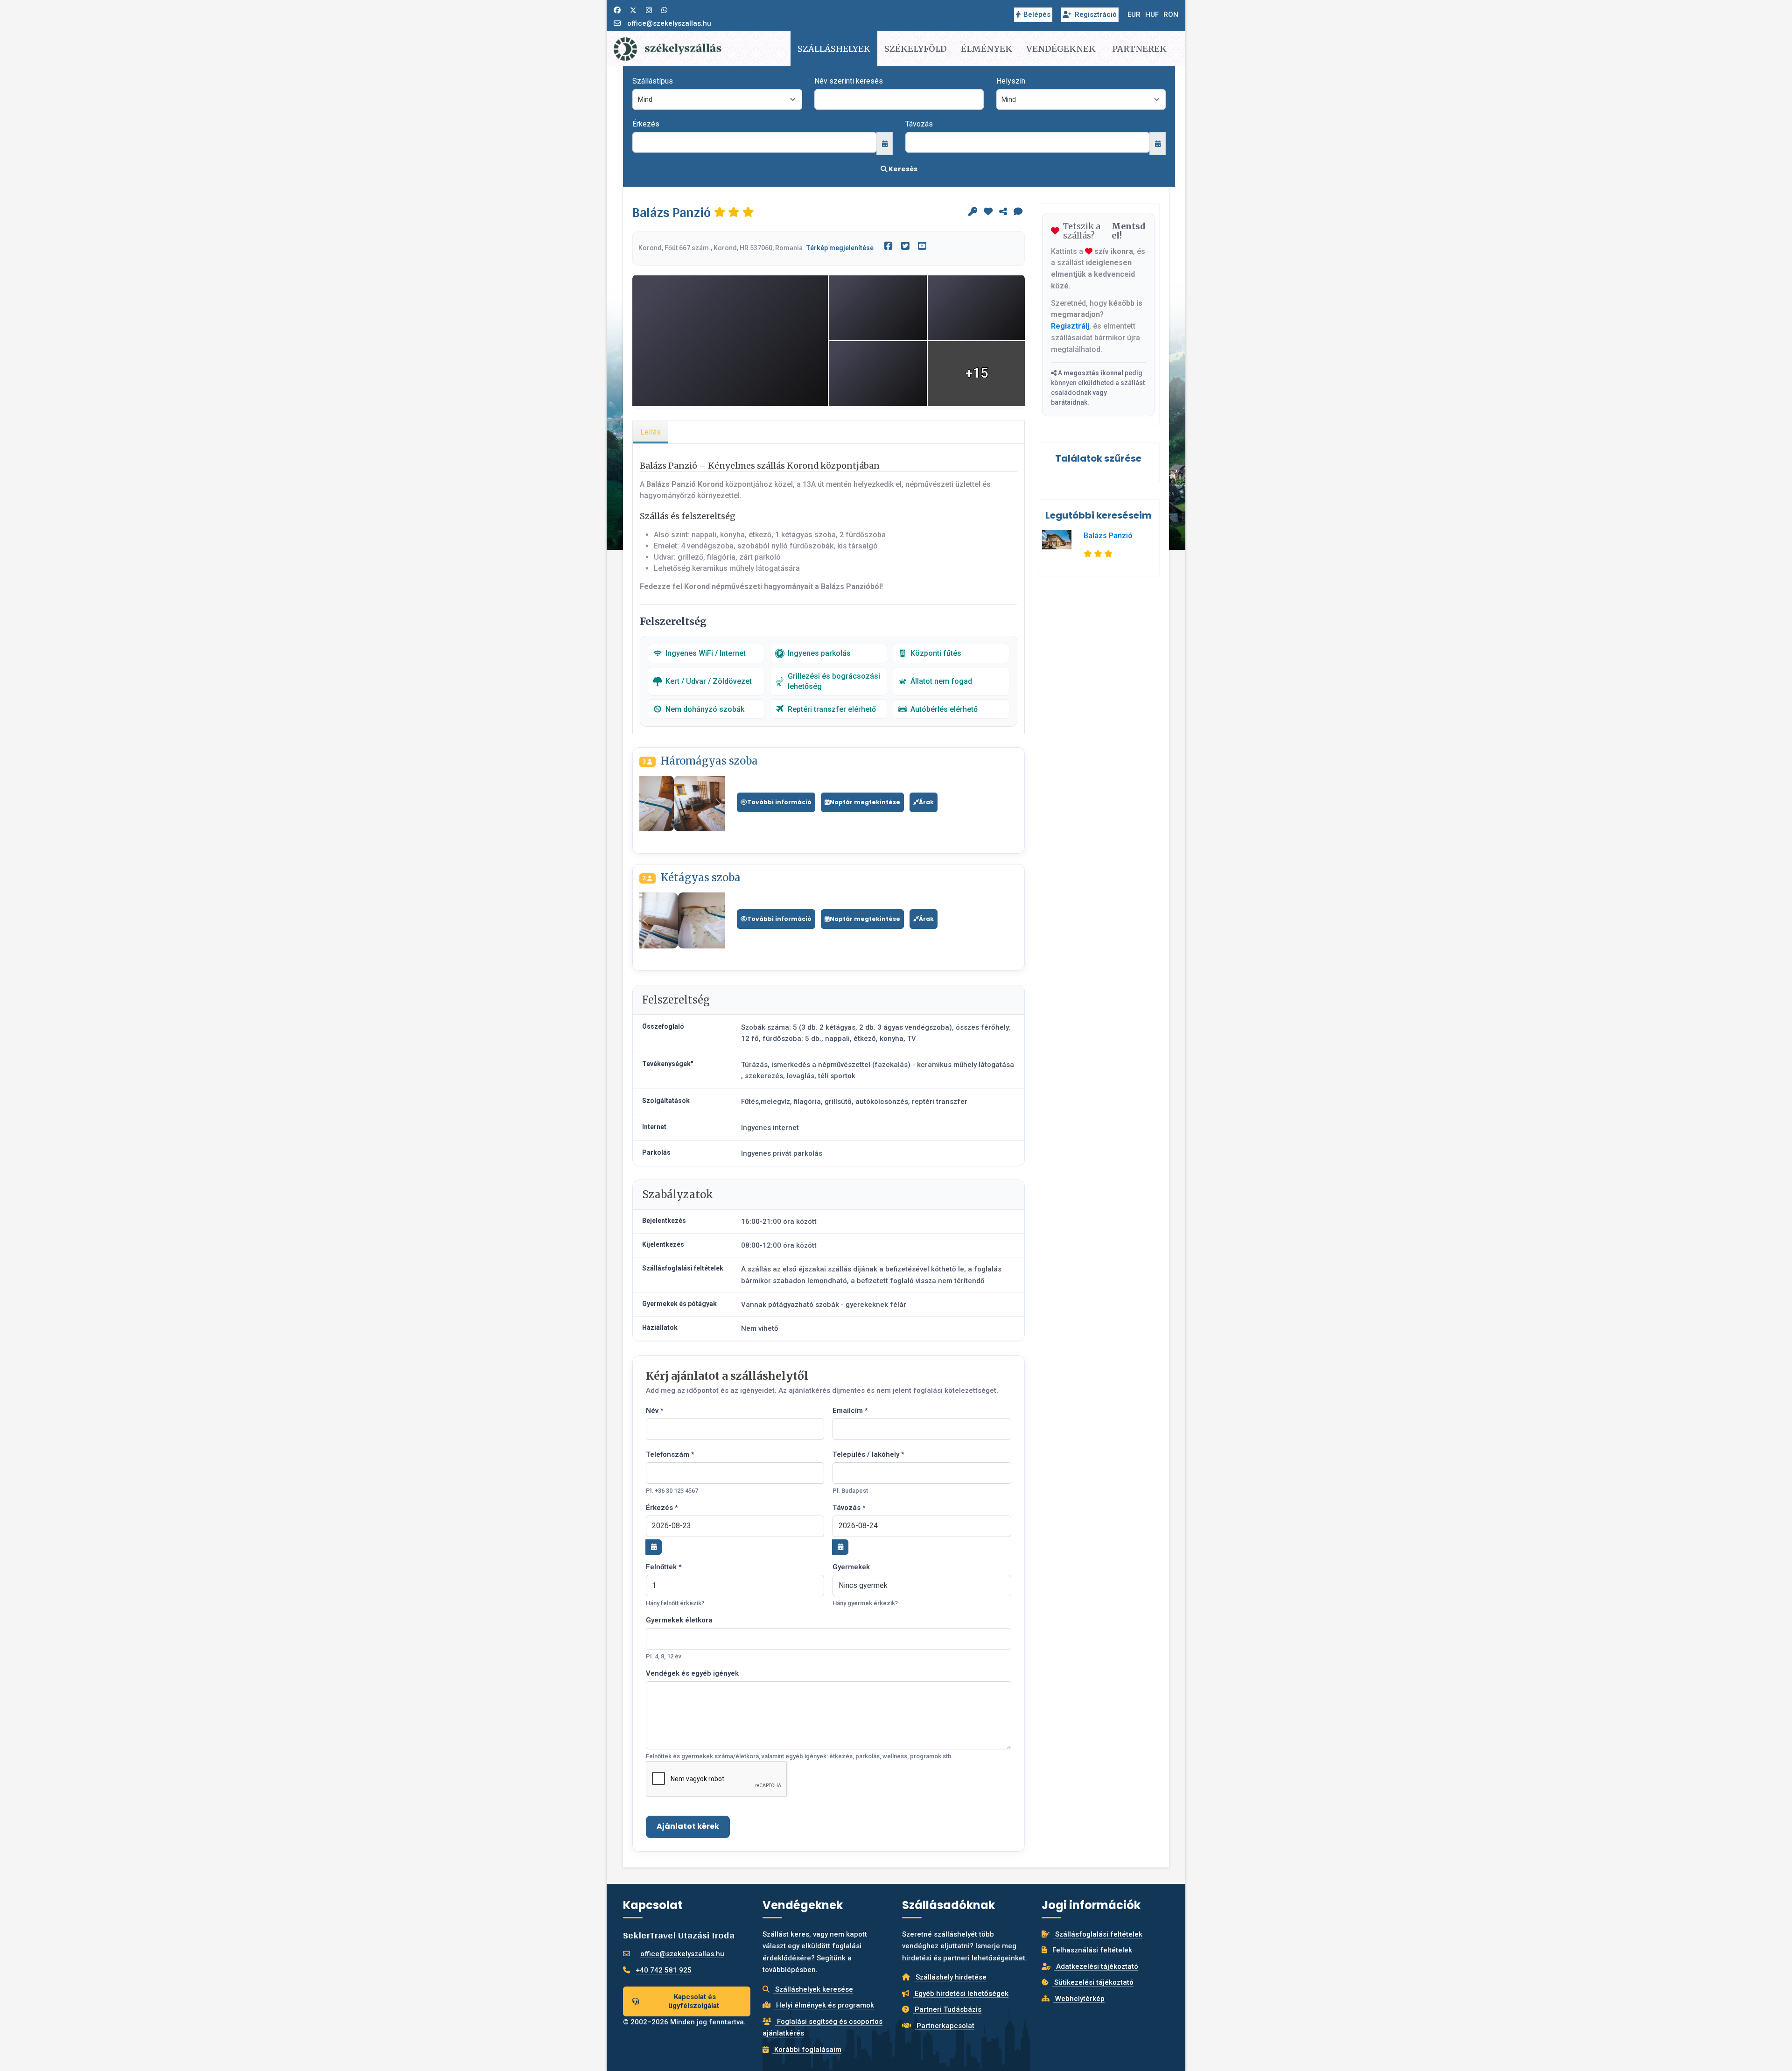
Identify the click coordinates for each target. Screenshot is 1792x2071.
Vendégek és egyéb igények (692, 1673)
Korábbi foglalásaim (807, 2050)
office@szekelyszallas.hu (669, 23)
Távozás (919, 124)
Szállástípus (653, 81)
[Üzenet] (1018, 212)
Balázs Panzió (1108, 536)
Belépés (1037, 14)
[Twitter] (633, 10)
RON (1171, 14)
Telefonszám (670, 1454)
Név (655, 1411)
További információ (779, 802)
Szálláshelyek (834, 49)
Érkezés (646, 124)
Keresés (902, 169)
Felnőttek (664, 1567)
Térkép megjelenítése (840, 248)
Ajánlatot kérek (688, 1826)
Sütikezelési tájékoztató (1093, 1982)
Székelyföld (916, 49)
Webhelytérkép (1079, 1999)
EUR (1134, 14)
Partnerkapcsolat (945, 2026)
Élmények (987, 49)
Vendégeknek (1061, 49)
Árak (926, 802)
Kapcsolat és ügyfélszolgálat (694, 2001)
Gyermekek (851, 1567)
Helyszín (1011, 81)
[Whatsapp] (664, 10)
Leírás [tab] (651, 432)
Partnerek (1139, 49)
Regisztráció (1096, 14)
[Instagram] (649, 10)
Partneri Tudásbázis (947, 2009)
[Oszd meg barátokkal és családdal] (1003, 212)
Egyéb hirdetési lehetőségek (961, 1994)
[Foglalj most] (973, 212)
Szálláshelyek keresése (813, 1989)
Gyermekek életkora (679, 1620)
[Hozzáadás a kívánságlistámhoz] (988, 212)
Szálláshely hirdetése (950, 1977)
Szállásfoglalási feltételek (1098, 1934)
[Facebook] (617, 10)
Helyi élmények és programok (824, 2005)
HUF (1152, 14)
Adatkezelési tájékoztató (1096, 1966)
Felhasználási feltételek (1091, 1950)
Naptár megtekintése (865, 802)
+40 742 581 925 (664, 1970)
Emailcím (850, 1411)
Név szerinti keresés (849, 81)
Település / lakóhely (868, 1454)
